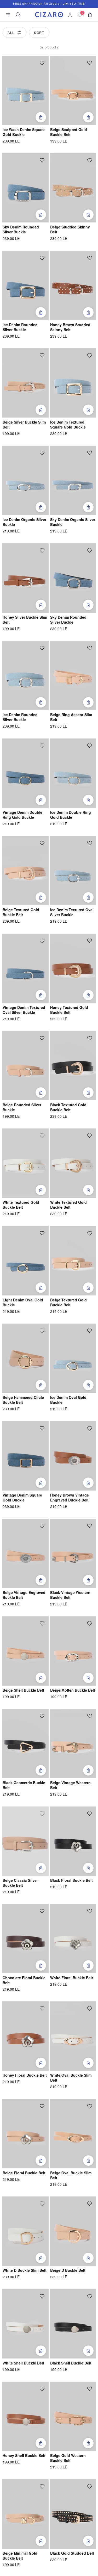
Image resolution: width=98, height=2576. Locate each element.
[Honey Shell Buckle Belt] (25, 2416)
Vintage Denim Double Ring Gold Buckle (22, 815)
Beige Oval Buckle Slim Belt (71, 2175)
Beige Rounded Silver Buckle (22, 1107)
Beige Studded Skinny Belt (70, 229)
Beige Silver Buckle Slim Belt (24, 425)
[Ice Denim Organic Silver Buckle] (25, 480)
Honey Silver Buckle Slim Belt (25, 620)
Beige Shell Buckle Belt (23, 1690)
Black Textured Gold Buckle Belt (68, 1107)
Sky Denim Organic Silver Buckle (73, 522)
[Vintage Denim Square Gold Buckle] (25, 1456)
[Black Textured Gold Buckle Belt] (73, 1066)
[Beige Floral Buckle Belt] (25, 2134)
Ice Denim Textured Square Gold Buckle (68, 425)
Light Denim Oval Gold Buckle (23, 1302)
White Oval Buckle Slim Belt (71, 2078)
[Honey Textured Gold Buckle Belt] (73, 968)
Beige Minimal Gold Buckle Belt (20, 2556)
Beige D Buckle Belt (68, 2270)
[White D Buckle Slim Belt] (25, 2231)
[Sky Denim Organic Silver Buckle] (73, 480)
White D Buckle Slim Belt (25, 2270)
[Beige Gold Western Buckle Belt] (73, 2416)
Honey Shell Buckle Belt (24, 2456)
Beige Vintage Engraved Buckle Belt (24, 1595)
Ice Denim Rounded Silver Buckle (20, 327)
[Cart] (90, 15)
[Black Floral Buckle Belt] (73, 1841)
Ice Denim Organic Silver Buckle (24, 522)
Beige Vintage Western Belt (70, 1785)
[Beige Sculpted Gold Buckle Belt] (73, 90)
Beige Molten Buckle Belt (73, 1690)
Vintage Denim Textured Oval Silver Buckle (24, 1010)
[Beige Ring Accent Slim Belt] (73, 675)
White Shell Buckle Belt (23, 2363)
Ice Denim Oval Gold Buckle (68, 1400)
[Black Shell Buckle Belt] (73, 2324)
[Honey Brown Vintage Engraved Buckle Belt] (73, 1456)
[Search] (18, 15)
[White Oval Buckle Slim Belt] (73, 2036)
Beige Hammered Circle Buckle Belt (23, 1400)
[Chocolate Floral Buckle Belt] (25, 1939)
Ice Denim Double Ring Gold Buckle (71, 815)
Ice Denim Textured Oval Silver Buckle (72, 912)
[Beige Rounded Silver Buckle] (25, 1066)
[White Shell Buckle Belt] (25, 2324)
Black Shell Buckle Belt (71, 2363)
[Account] (70, 15)
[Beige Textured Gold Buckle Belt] (25, 871)
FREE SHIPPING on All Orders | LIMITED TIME (49, 4)
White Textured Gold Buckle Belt (21, 1205)
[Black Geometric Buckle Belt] (25, 1743)
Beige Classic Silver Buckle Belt (20, 1883)
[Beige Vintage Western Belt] (73, 1743)
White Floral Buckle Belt (72, 1978)
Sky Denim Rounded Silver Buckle (21, 229)
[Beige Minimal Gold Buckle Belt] (25, 2514)
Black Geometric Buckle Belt (24, 1785)
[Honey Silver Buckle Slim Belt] (25, 578)
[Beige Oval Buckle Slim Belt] (73, 2134)
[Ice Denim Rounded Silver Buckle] (25, 285)
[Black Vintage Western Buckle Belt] (73, 1553)
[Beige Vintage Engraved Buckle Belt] (25, 1553)
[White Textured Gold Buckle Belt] (25, 1163)
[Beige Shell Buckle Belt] (25, 1651)
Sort (39, 32)
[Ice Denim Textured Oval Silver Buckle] (73, 871)
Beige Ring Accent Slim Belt (71, 717)
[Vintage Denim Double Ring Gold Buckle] (25, 773)
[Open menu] (8, 15)
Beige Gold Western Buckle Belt (68, 2458)
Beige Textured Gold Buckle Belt (21, 912)
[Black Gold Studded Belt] (73, 2514)
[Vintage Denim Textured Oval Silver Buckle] (25, 968)
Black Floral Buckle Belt (71, 1880)
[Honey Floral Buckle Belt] (25, 2036)
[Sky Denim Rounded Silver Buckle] (25, 188)
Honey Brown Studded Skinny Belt (70, 327)
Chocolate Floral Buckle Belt (24, 1980)
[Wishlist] (42, 63)
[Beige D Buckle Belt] (73, 2231)
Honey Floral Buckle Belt (25, 2075)
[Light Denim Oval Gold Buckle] (25, 1261)
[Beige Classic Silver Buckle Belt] (25, 1841)
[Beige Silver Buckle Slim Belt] (25, 383)
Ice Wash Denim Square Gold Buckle (24, 132)
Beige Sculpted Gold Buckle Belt (69, 132)
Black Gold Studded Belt (72, 2553)
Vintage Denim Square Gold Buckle (22, 1498)
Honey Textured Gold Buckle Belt (69, 1010)
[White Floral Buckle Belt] (73, 1939)
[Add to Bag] (41, 117)
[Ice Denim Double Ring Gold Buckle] (73, 773)
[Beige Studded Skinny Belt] (73, 188)
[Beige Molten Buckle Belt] (73, 1651)
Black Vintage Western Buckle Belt (70, 1595)
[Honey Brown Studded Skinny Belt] (73, 285)
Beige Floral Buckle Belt (24, 2173)
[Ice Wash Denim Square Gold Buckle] (25, 90)
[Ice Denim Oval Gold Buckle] (73, 1358)
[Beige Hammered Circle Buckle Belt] (25, 1358)
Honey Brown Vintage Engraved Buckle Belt (70, 1498)
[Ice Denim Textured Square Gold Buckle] (73, 383)
